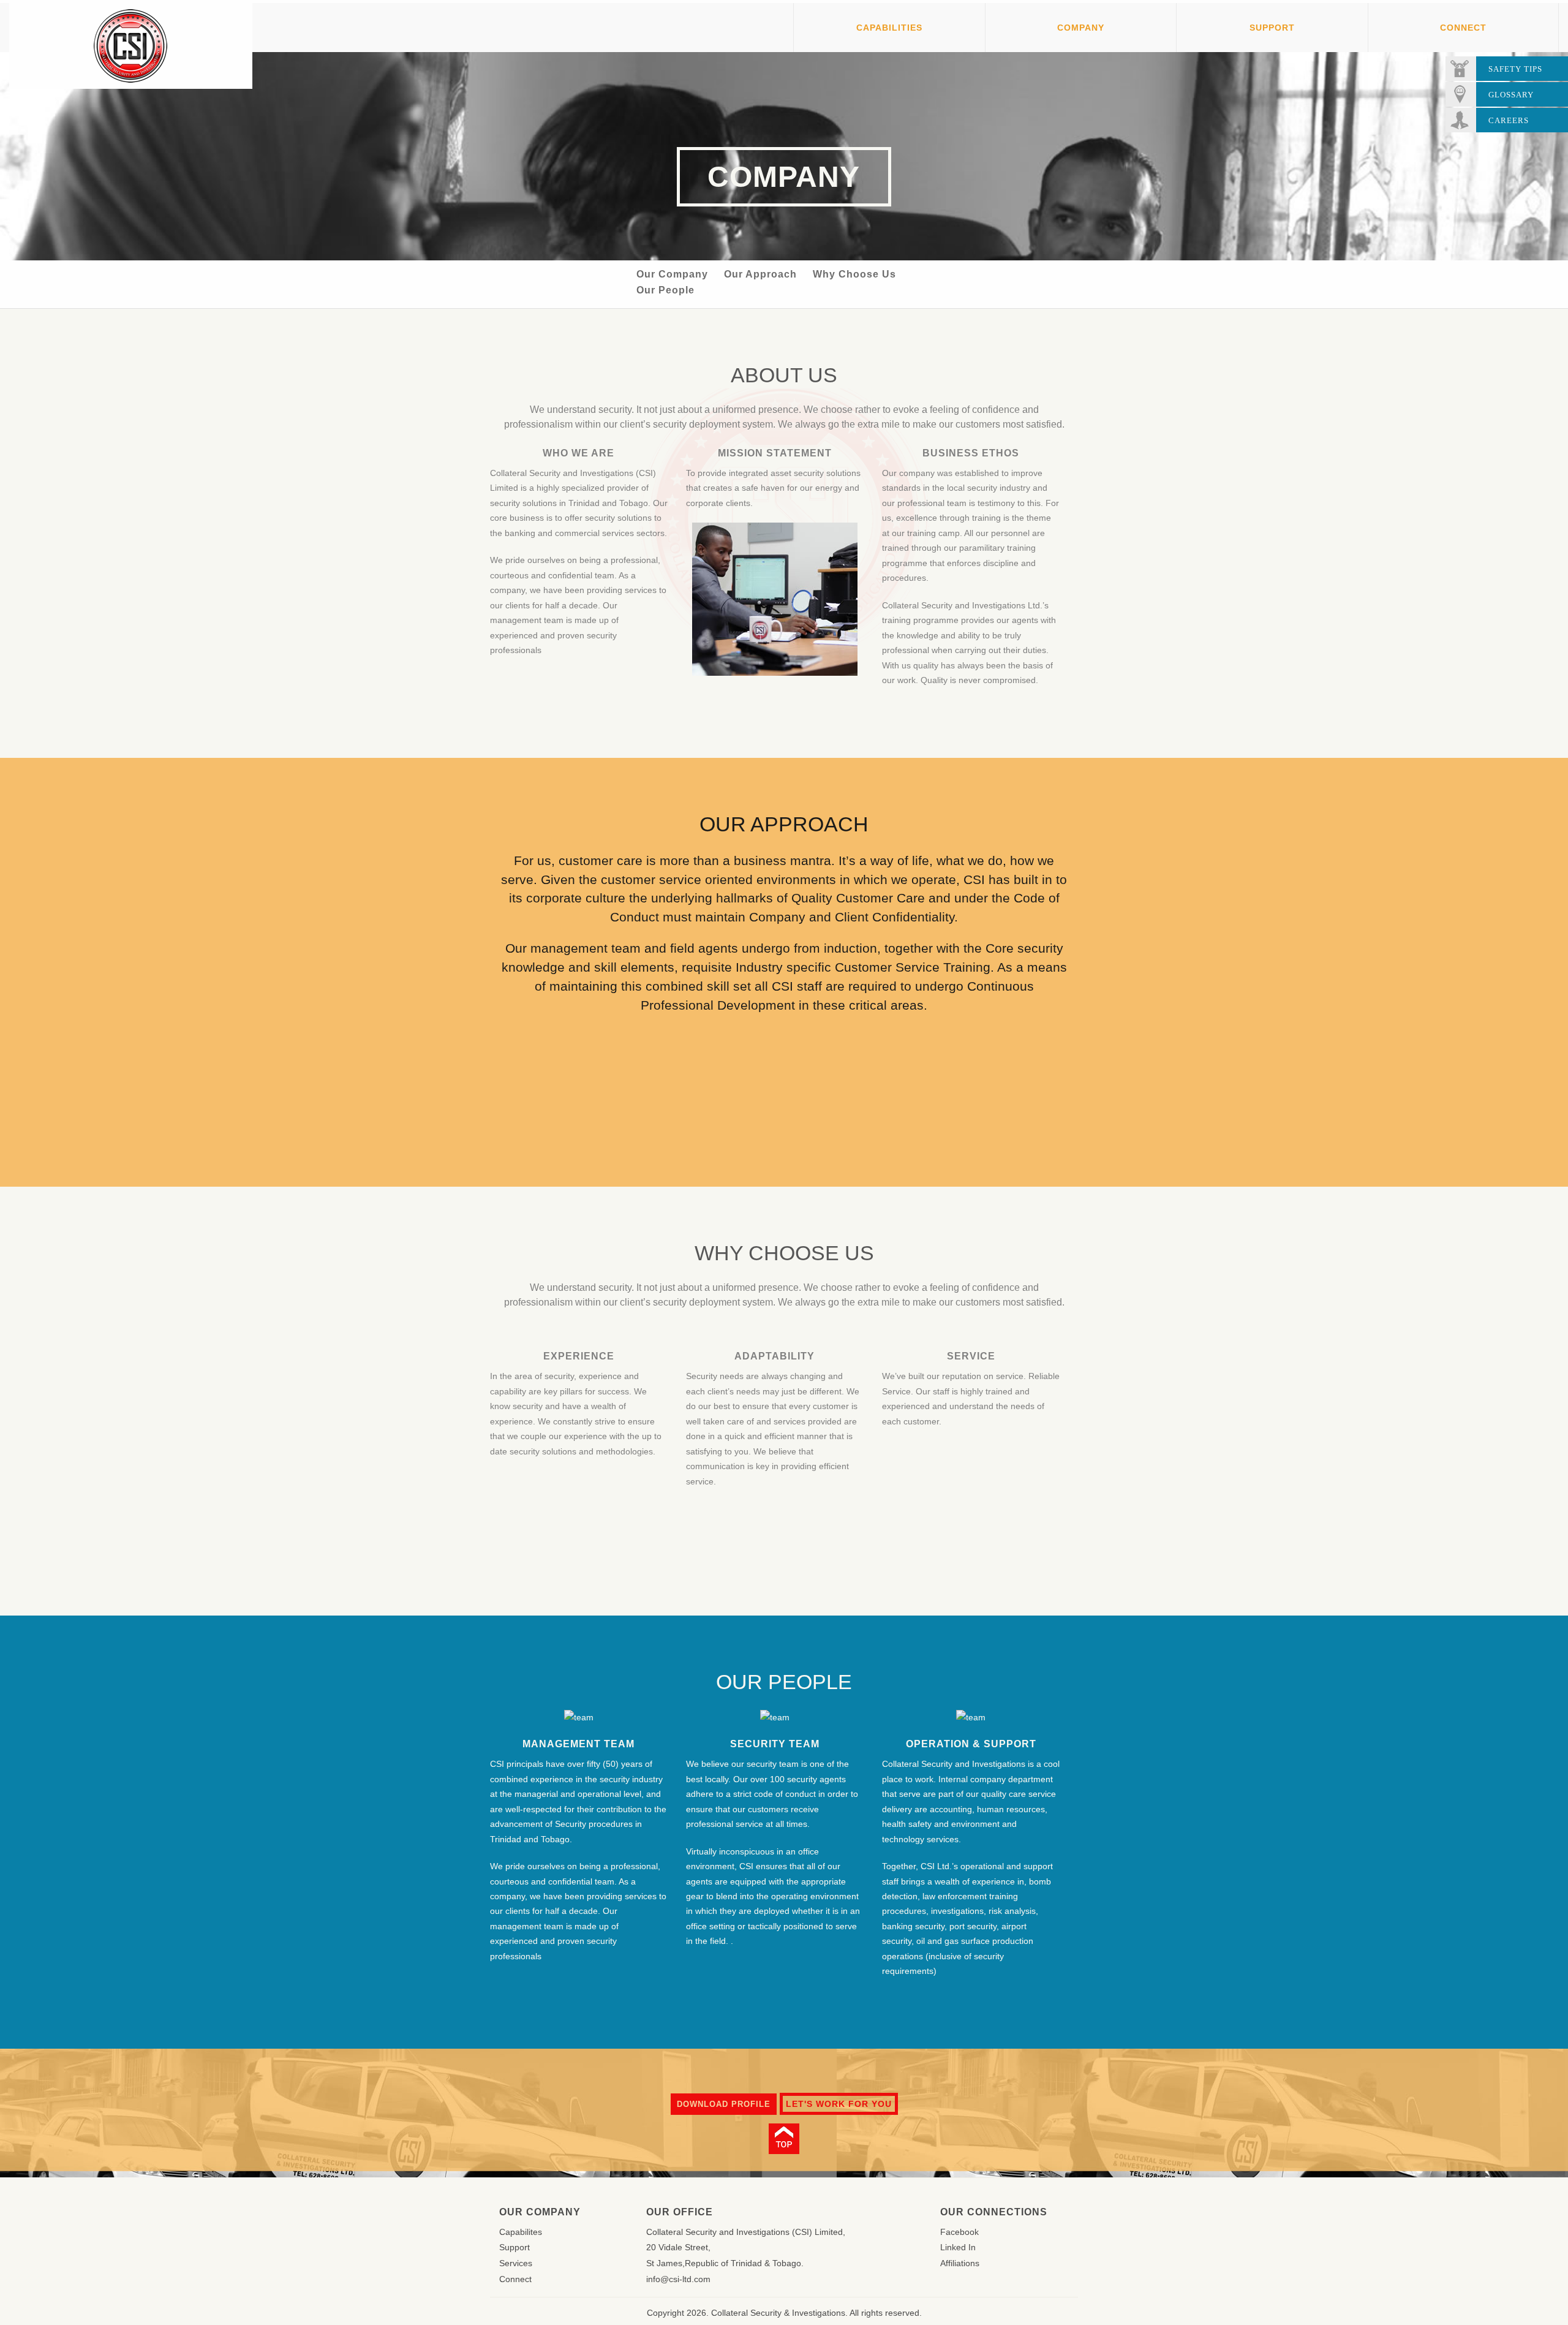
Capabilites (521, 2232)
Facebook (959, 2232)
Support (1272, 28)
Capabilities (889, 28)
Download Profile (724, 2104)
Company (1081, 28)
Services (516, 2263)
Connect (1463, 28)
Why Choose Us (854, 274)
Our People (665, 290)
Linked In (958, 2247)
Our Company (672, 274)
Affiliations (960, 2263)
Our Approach (760, 274)
